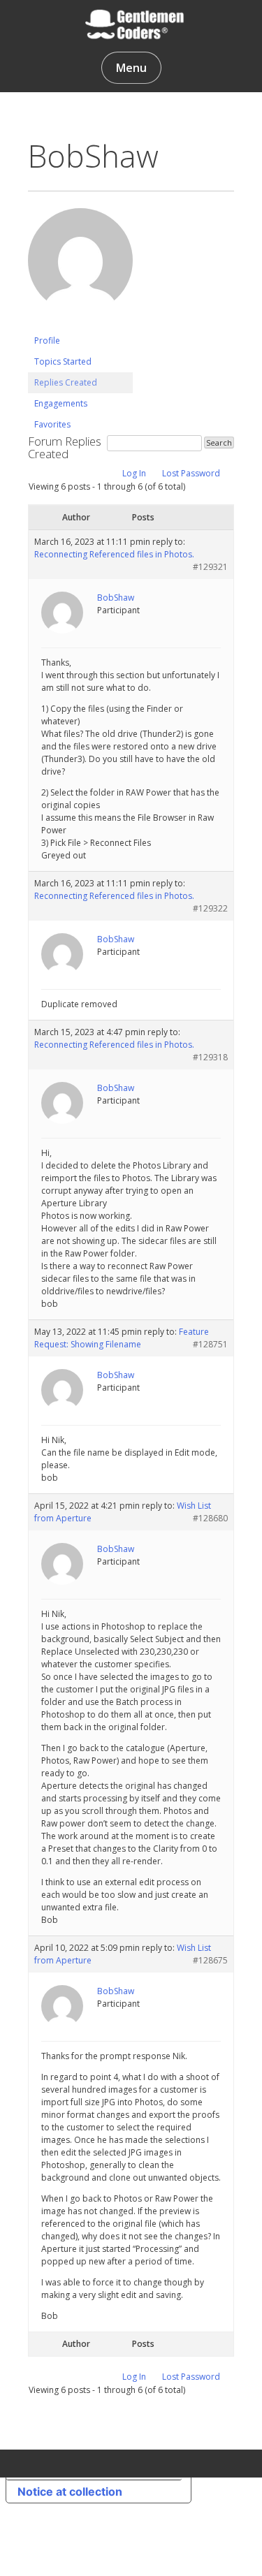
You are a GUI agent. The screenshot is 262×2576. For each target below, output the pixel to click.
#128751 (210, 1344)
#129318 (210, 1057)
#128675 (210, 1960)
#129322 (210, 908)
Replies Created (66, 382)
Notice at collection (70, 2491)
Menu (131, 68)
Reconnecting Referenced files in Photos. (114, 554)
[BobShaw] (80, 324)
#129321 (210, 567)
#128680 (210, 1518)
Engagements (61, 403)
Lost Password (191, 473)
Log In (134, 473)
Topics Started (63, 361)
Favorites (52, 424)
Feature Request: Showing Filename (122, 1338)
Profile (47, 341)
